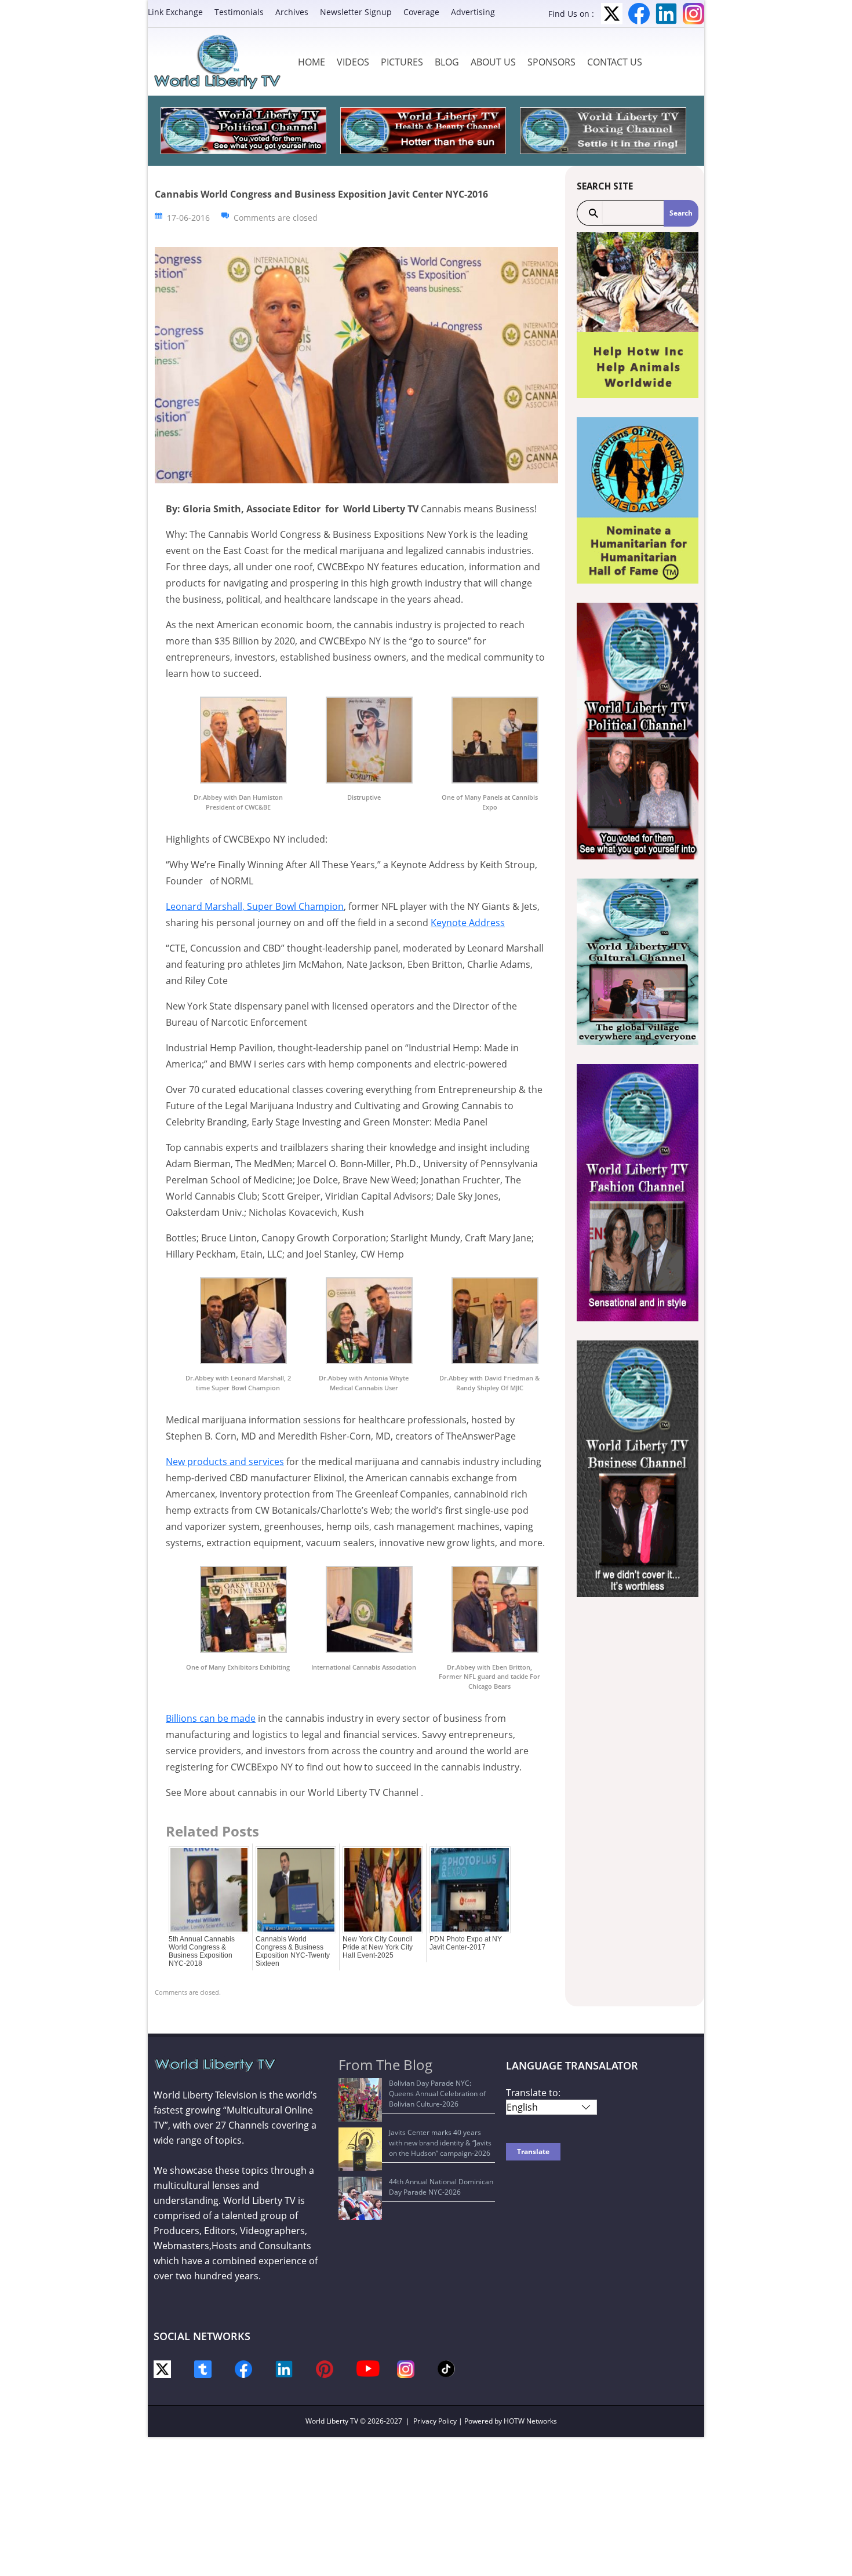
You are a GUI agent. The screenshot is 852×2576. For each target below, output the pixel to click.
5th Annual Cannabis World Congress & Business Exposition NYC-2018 (202, 1951)
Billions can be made (211, 1718)
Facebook (639, 14)
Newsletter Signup (356, 12)
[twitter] (162, 2368)
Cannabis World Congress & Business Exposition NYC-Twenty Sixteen (293, 1951)
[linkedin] (284, 2368)
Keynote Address (468, 923)
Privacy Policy (435, 2421)
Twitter (612, 14)
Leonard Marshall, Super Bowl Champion (255, 906)
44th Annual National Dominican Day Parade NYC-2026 (441, 2187)
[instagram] (406, 2368)
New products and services (225, 1462)
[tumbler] (203, 2368)
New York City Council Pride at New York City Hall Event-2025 (378, 1947)
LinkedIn (666, 14)
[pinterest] (325, 2368)
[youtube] (368, 2368)
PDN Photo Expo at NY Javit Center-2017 (466, 1943)
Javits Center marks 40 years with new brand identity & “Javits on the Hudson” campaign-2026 (440, 2143)
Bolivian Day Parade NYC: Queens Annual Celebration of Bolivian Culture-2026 (437, 2094)
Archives (292, 12)
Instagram (693, 14)
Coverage (421, 12)
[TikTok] (446, 2368)
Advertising (473, 12)
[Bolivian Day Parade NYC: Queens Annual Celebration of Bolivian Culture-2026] (360, 2100)
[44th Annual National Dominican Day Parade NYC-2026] (360, 2198)
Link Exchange (175, 12)
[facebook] (243, 2368)
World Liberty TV (332, 2421)
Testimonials (239, 12)
